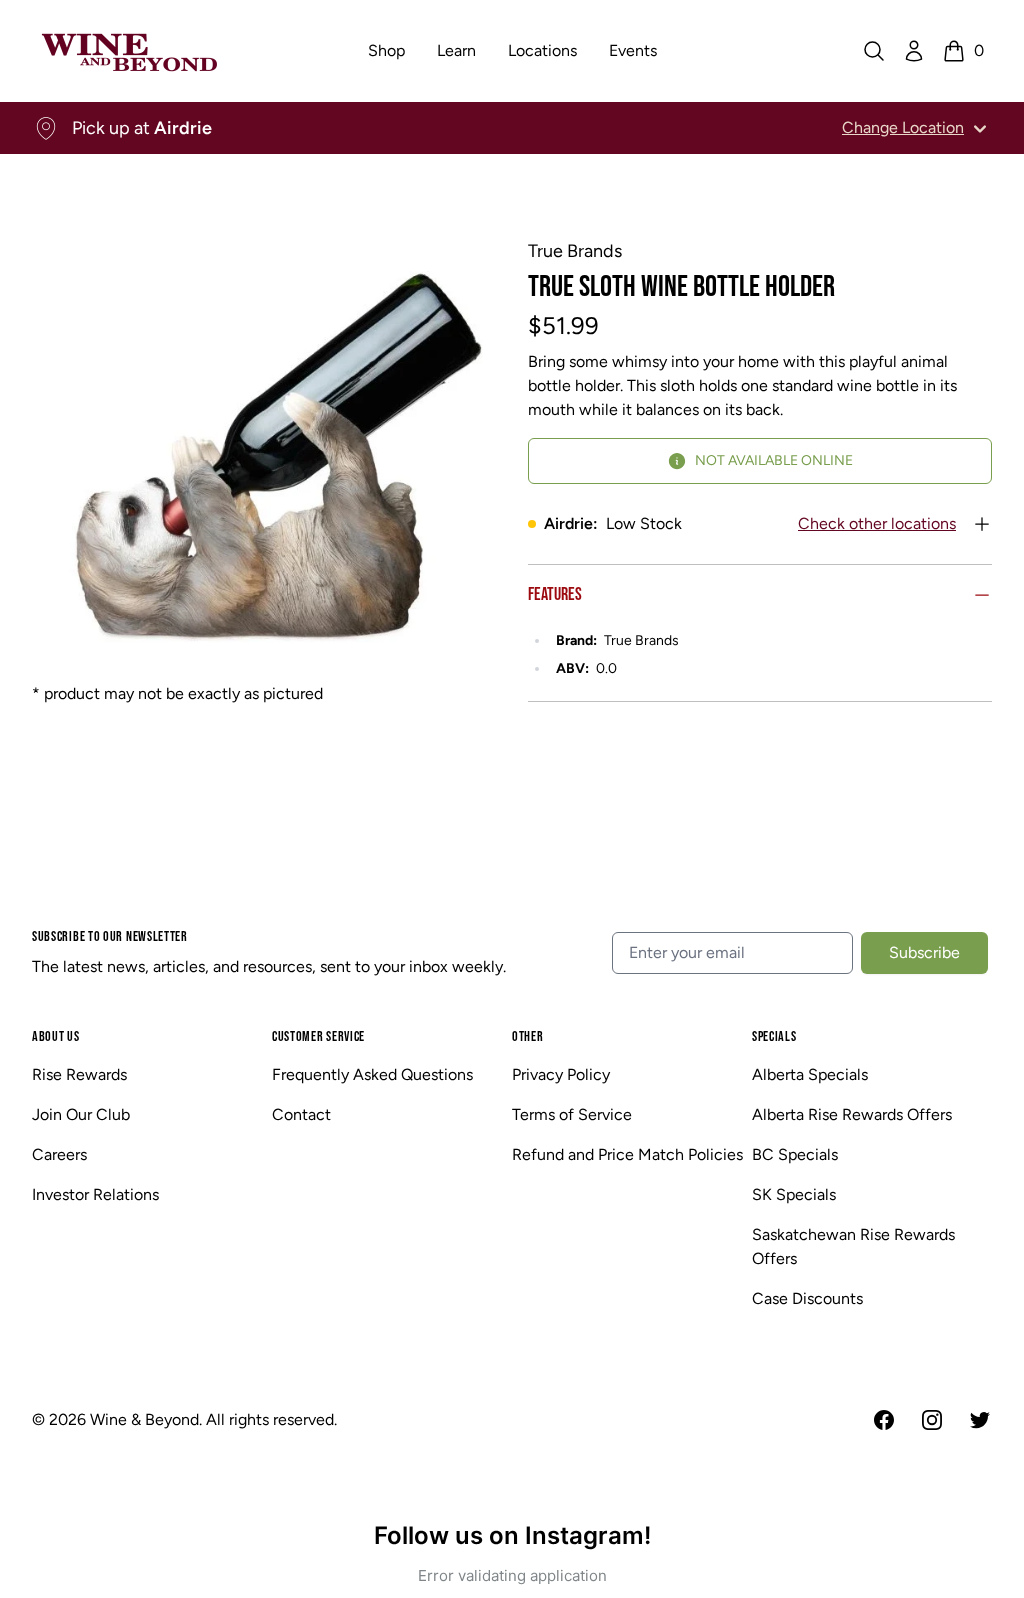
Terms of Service (572, 1114)
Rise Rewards (79, 1074)
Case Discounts (807, 1298)
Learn (456, 50)
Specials (774, 1036)
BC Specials (795, 1154)
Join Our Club (81, 1114)
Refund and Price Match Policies (627, 1154)
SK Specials (794, 1194)
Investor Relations (95, 1194)
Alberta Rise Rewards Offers (852, 1114)
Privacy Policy (561, 1074)
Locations (542, 50)
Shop (386, 50)
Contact (301, 1114)
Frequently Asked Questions (372, 1074)
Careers (59, 1154)
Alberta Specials (810, 1074)
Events (633, 50)
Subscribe (924, 952)
